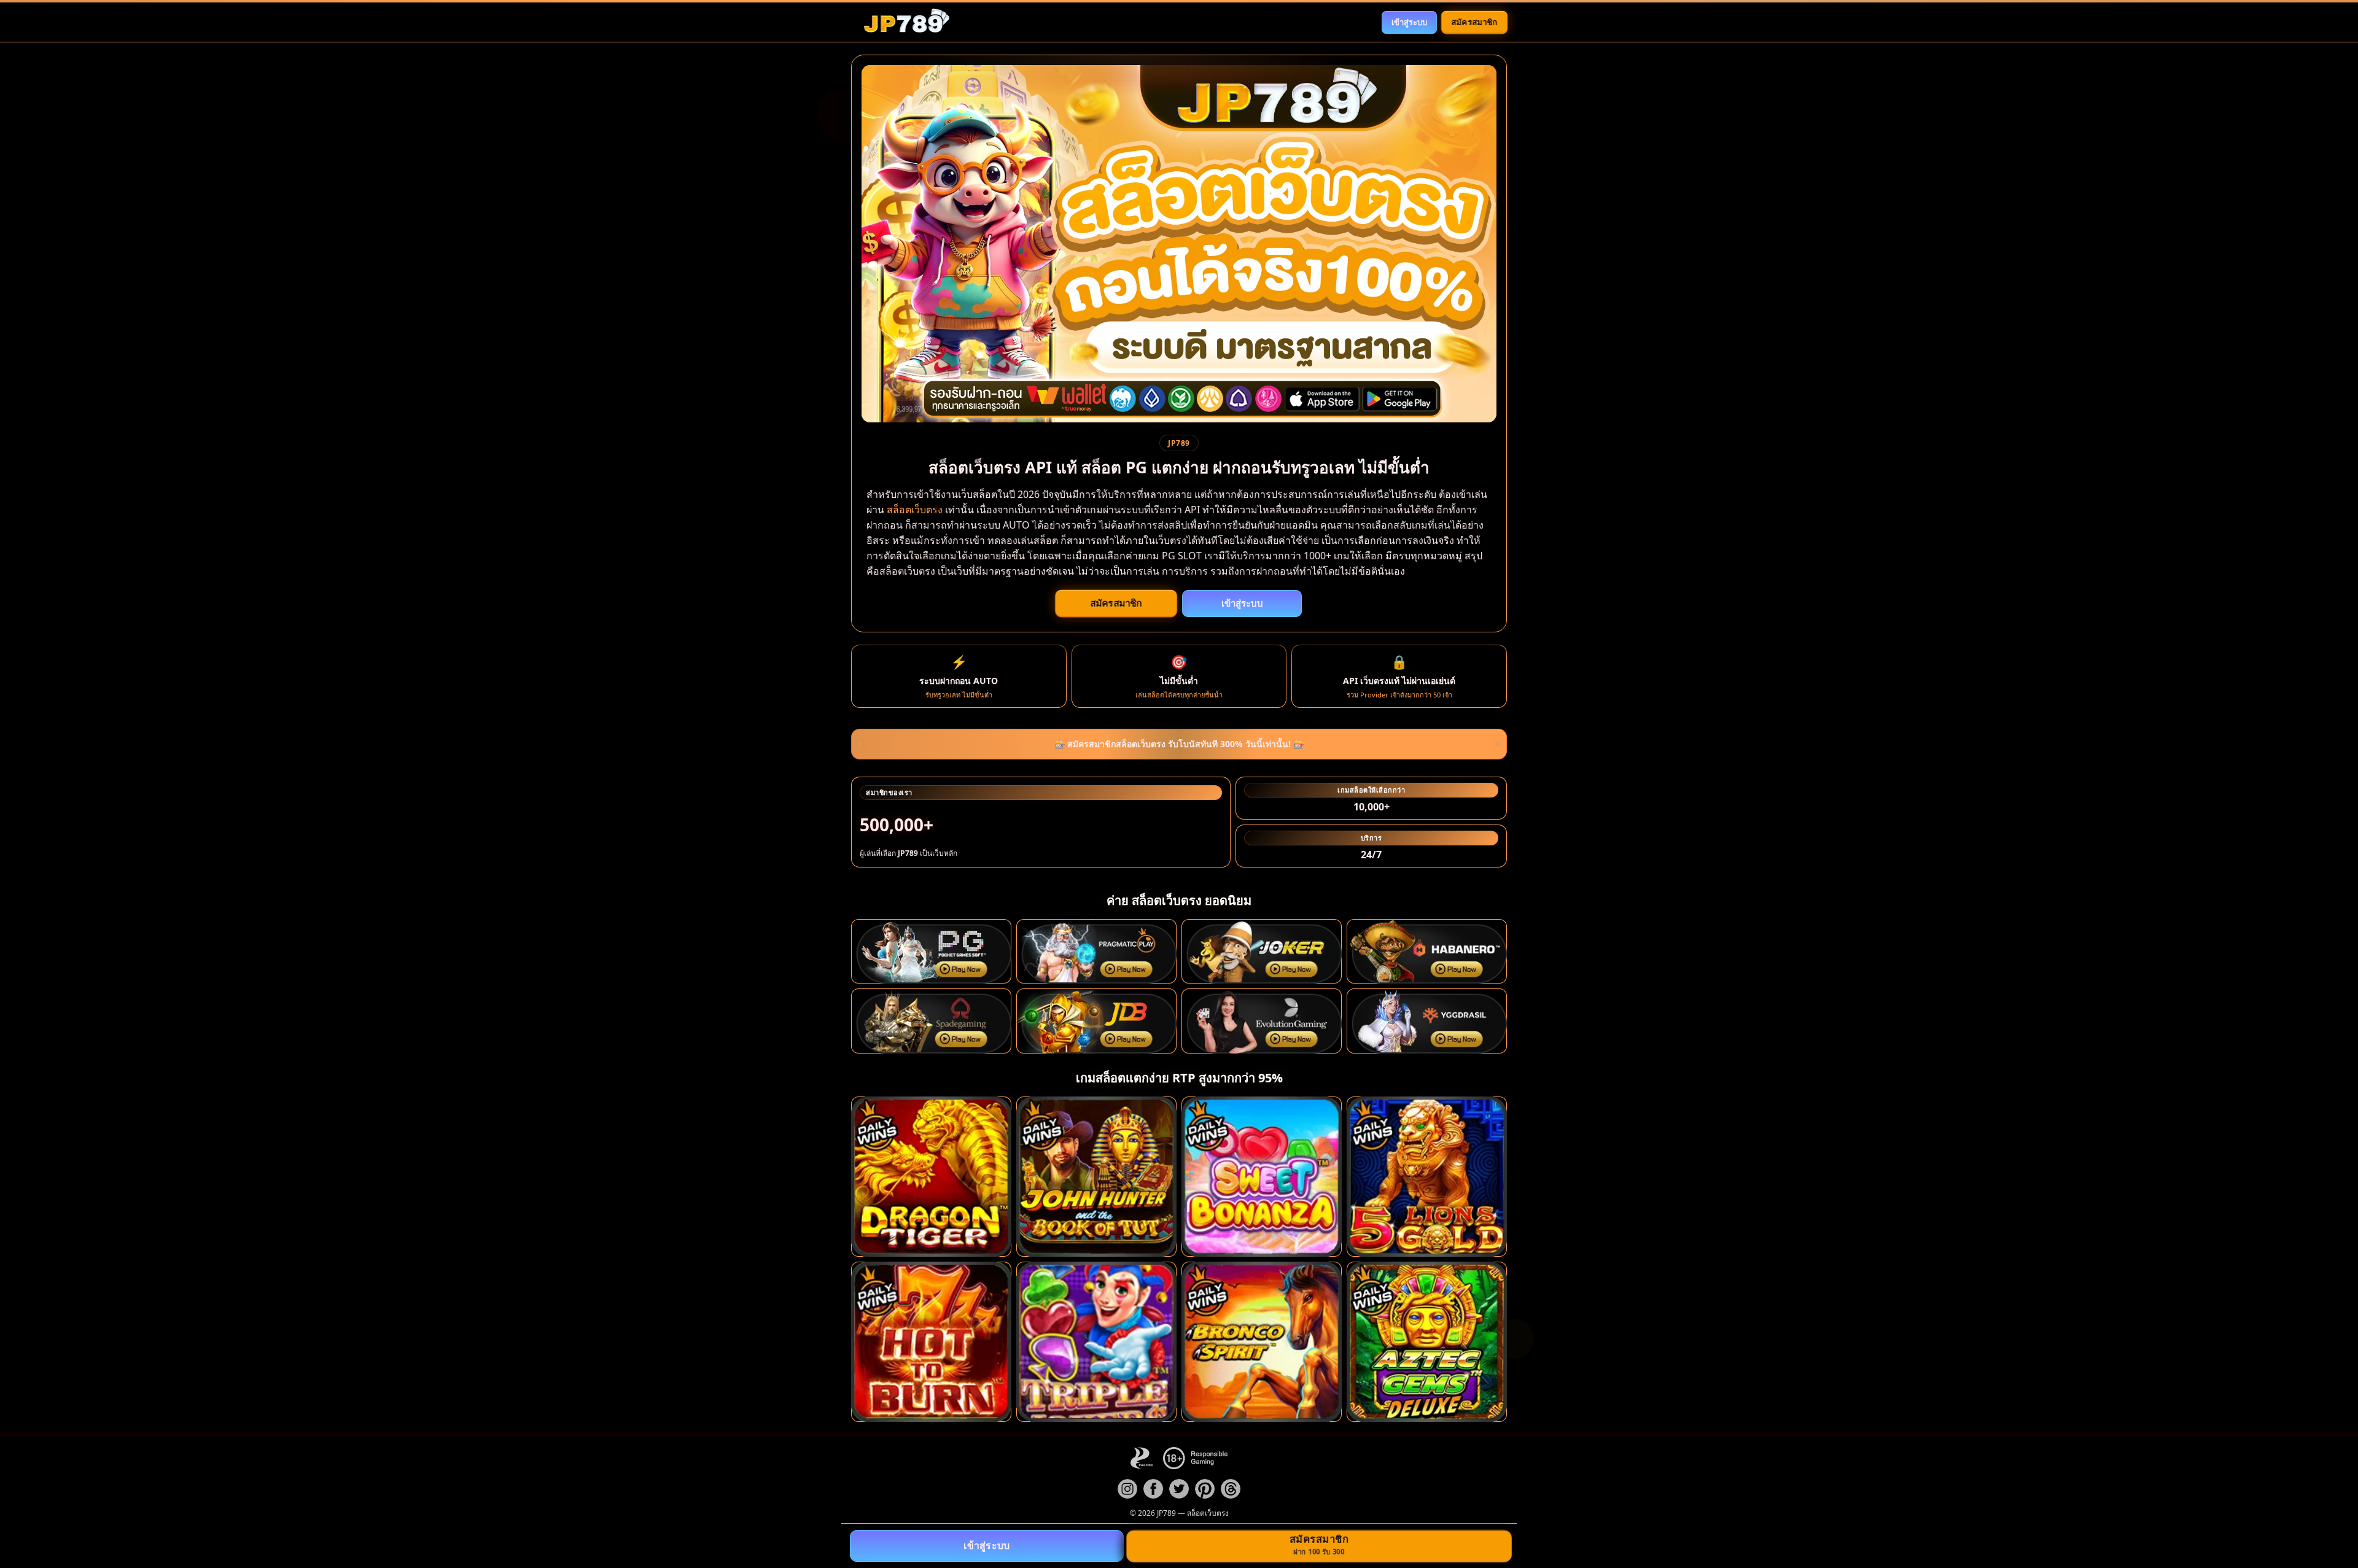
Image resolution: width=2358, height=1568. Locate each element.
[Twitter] (1179, 1489)
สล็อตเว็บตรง (915, 510)
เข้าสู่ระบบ (1409, 22)
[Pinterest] (1205, 1489)
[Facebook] (1153, 1489)
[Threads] (1231, 1489)
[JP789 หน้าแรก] (906, 22)
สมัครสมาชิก (1474, 21)
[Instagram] (1127, 1489)
